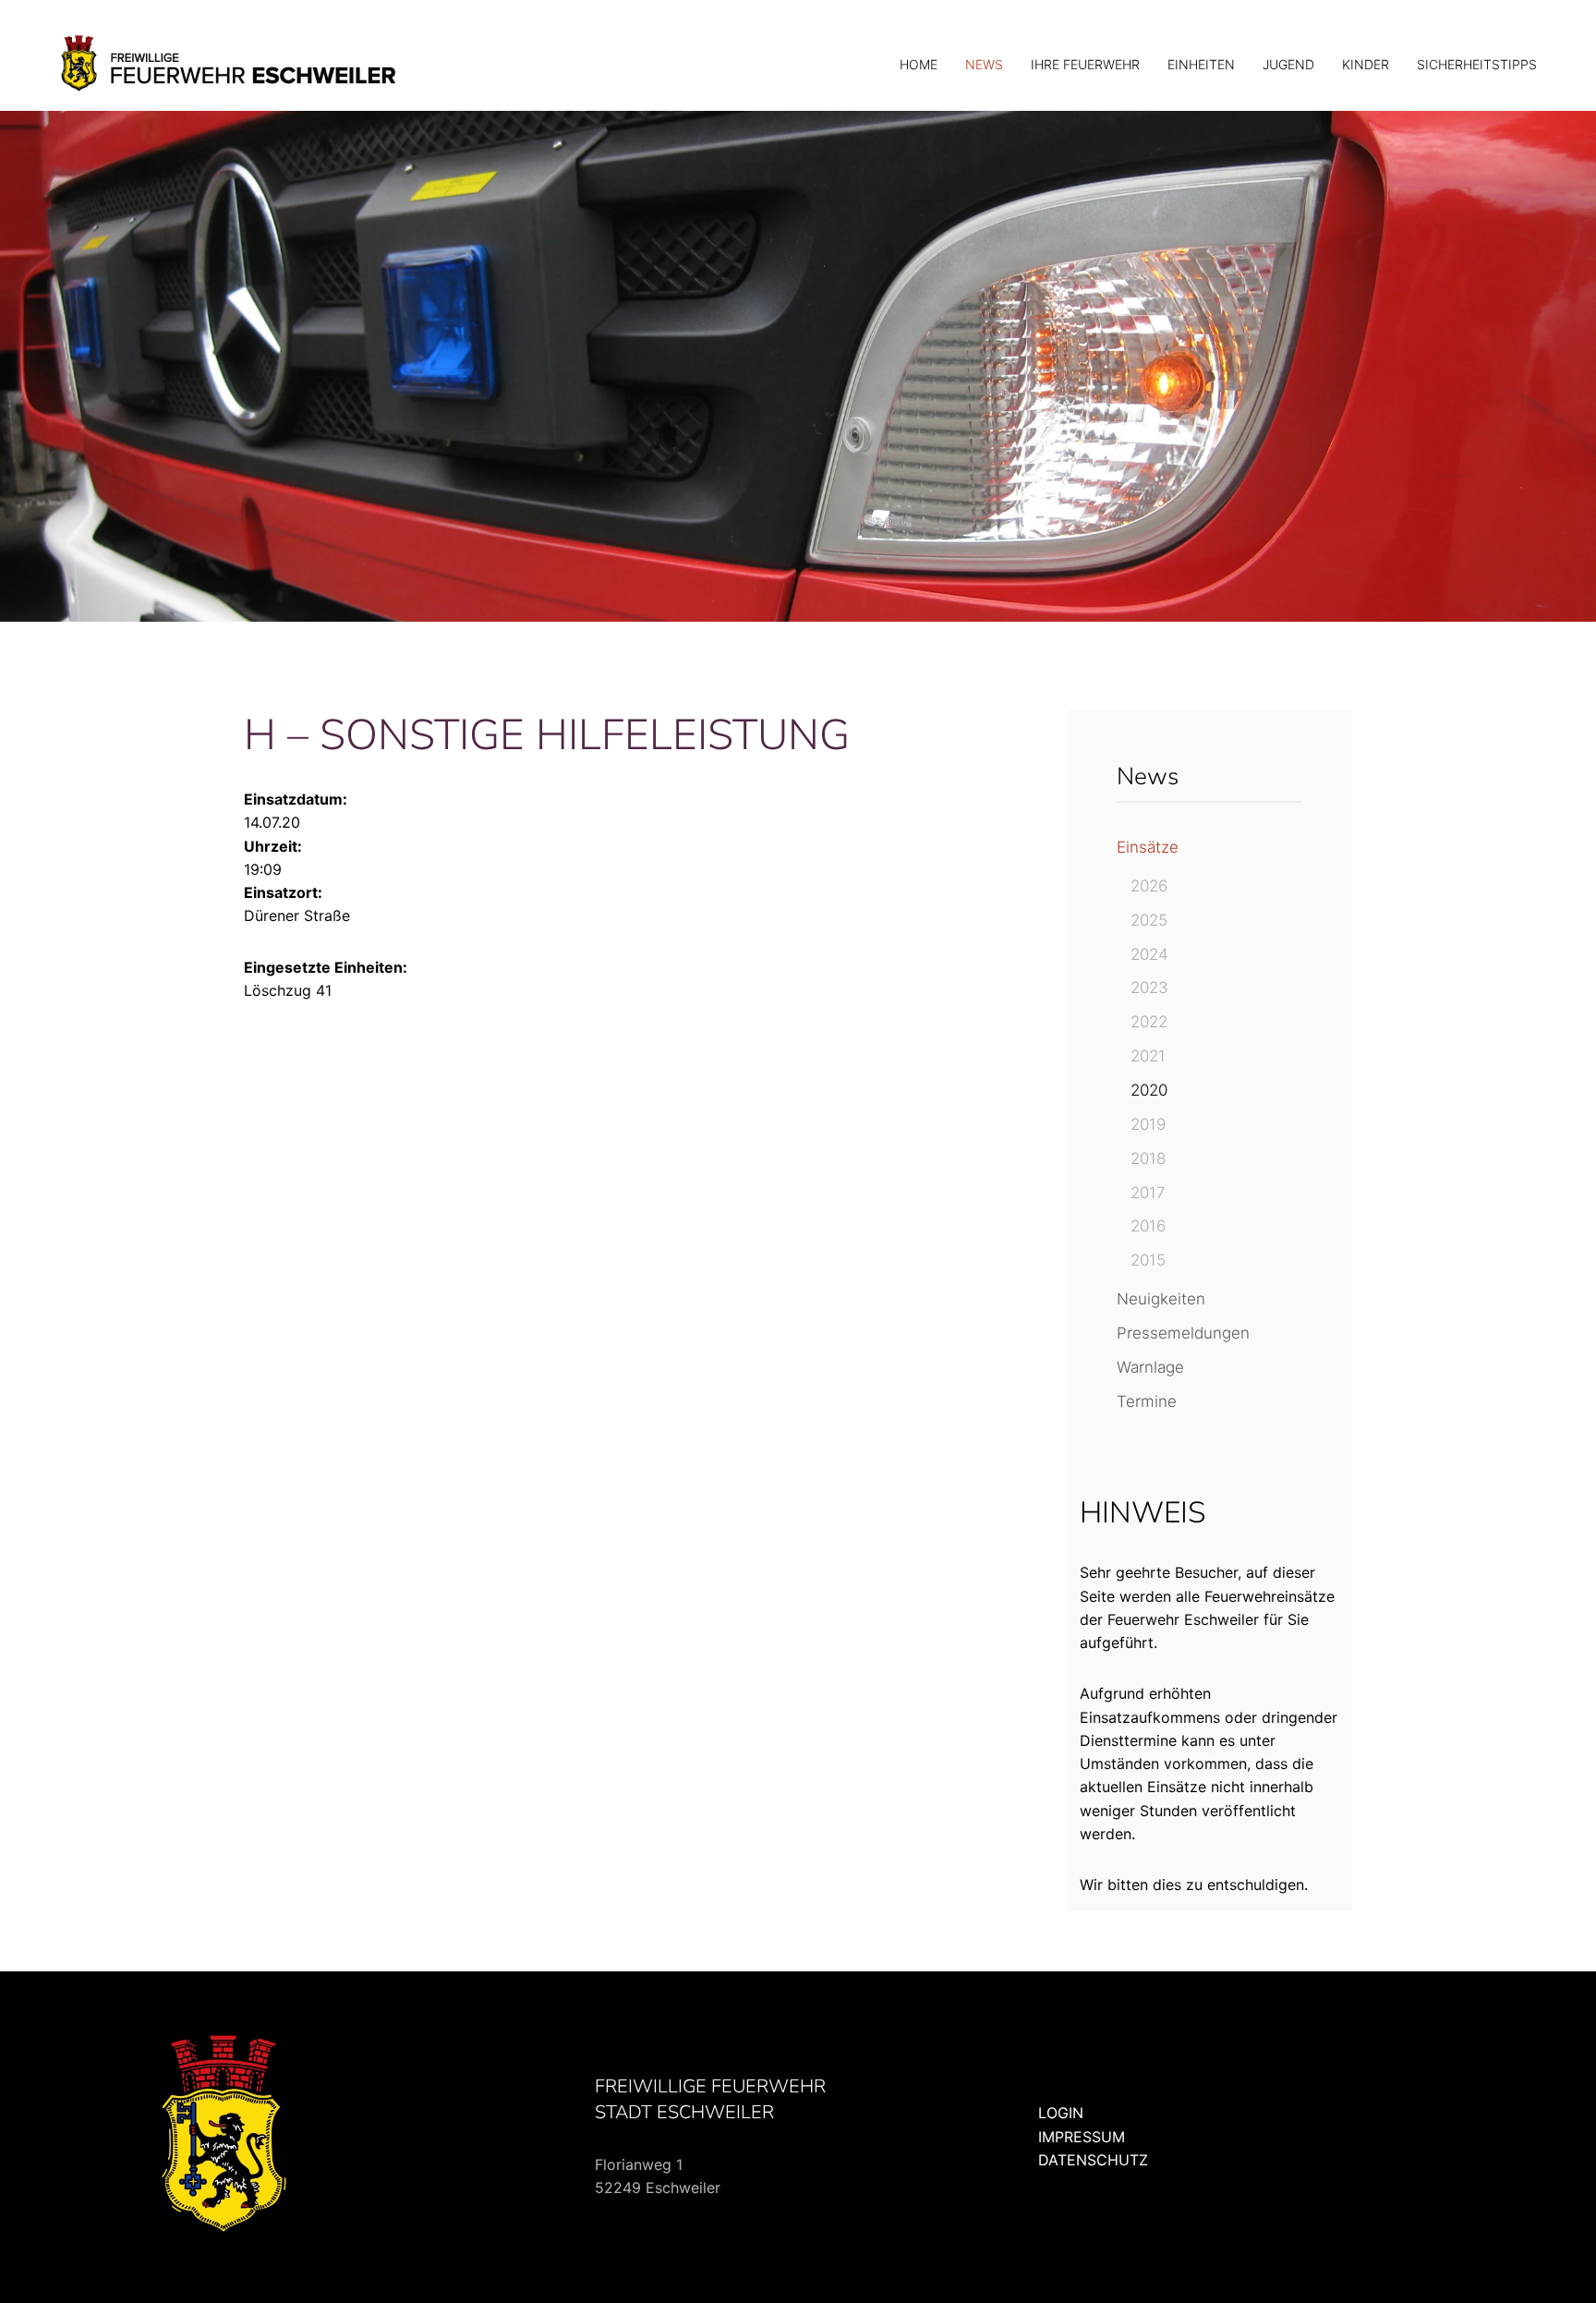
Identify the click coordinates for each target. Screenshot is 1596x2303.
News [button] (984, 64)
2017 (1148, 1193)
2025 (1149, 920)
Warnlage (1150, 1367)
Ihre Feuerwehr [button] (1085, 64)
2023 (1149, 988)
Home (919, 64)
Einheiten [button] (1201, 64)
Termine (1147, 1401)
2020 (1149, 1090)
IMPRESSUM (1082, 2137)
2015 (1148, 1260)
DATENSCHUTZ (1093, 2160)
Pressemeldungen (1183, 1333)
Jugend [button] (1288, 64)
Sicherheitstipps (1477, 64)
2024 (1149, 954)
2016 (1148, 1226)
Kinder (1366, 64)
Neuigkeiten (1161, 1299)
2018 (1148, 1158)
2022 (1149, 1022)
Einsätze (1148, 847)
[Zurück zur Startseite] (230, 65)
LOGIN (1061, 2113)
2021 (1148, 1056)
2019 (1148, 1124)
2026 (1149, 886)
